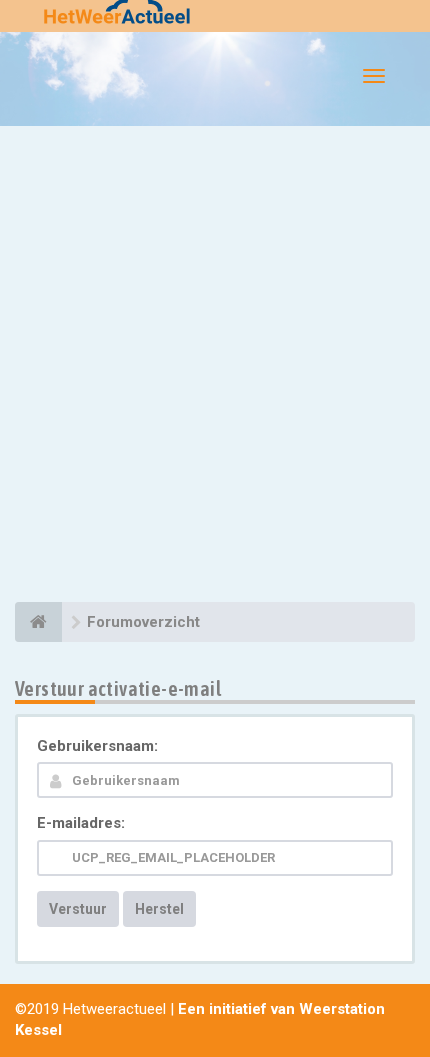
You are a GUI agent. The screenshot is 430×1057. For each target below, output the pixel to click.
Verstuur (78, 909)
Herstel (159, 909)
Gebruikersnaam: (97, 746)
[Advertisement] (215, 367)
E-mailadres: (81, 823)
